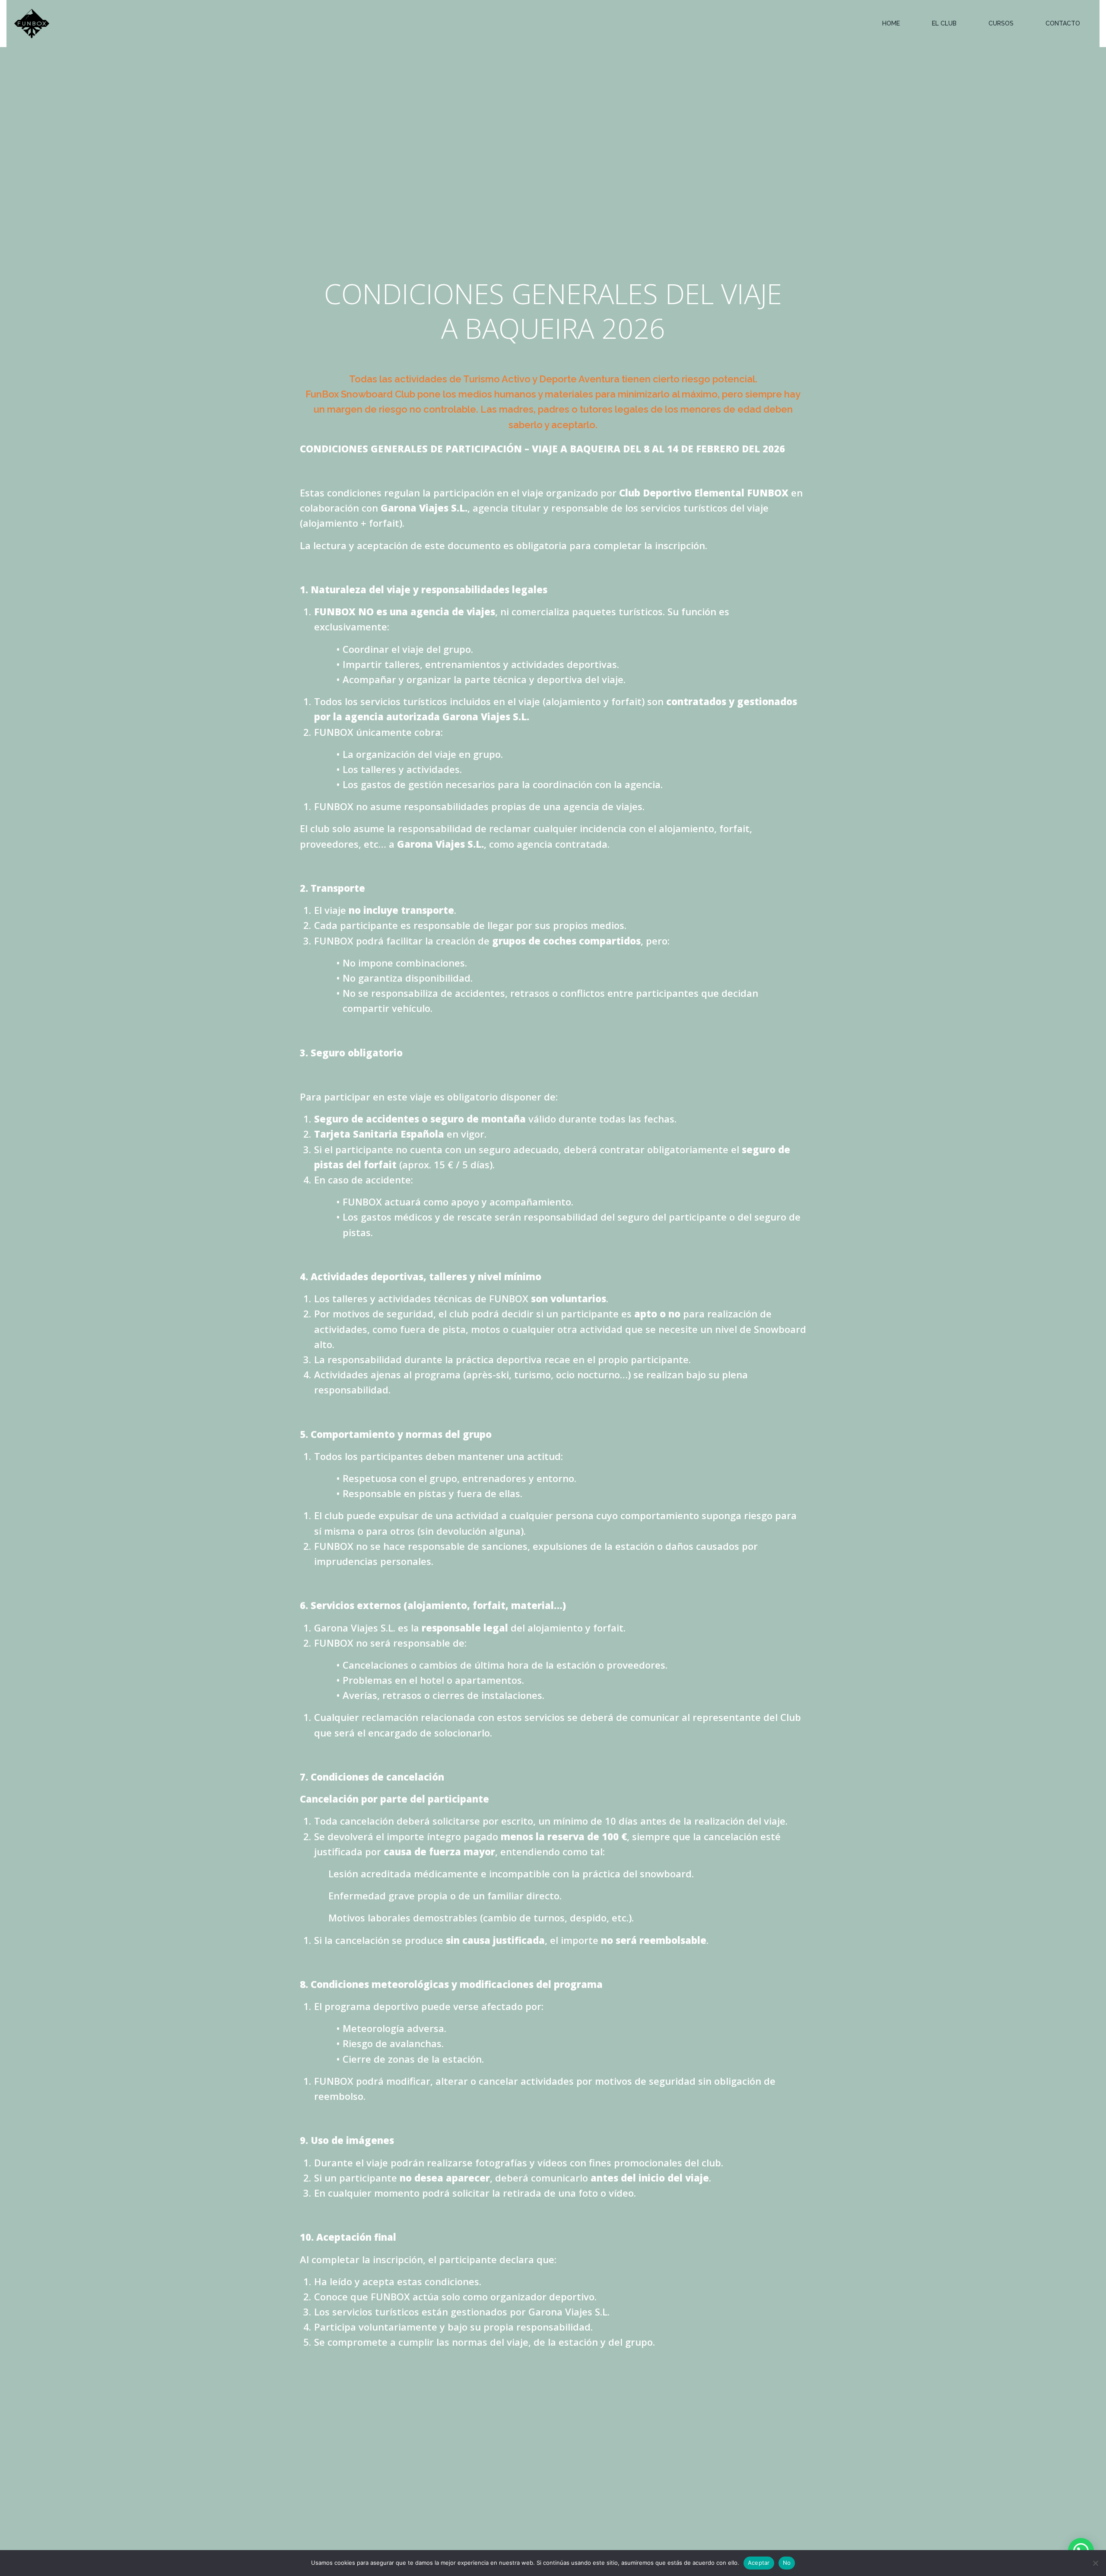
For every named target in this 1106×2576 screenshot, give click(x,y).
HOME (891, 23)
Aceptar (759, 2563)
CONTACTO (1063, 23)
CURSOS (1001, 23)
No (787, 2563)
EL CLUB (944, 23)
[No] (1095, 2563)
